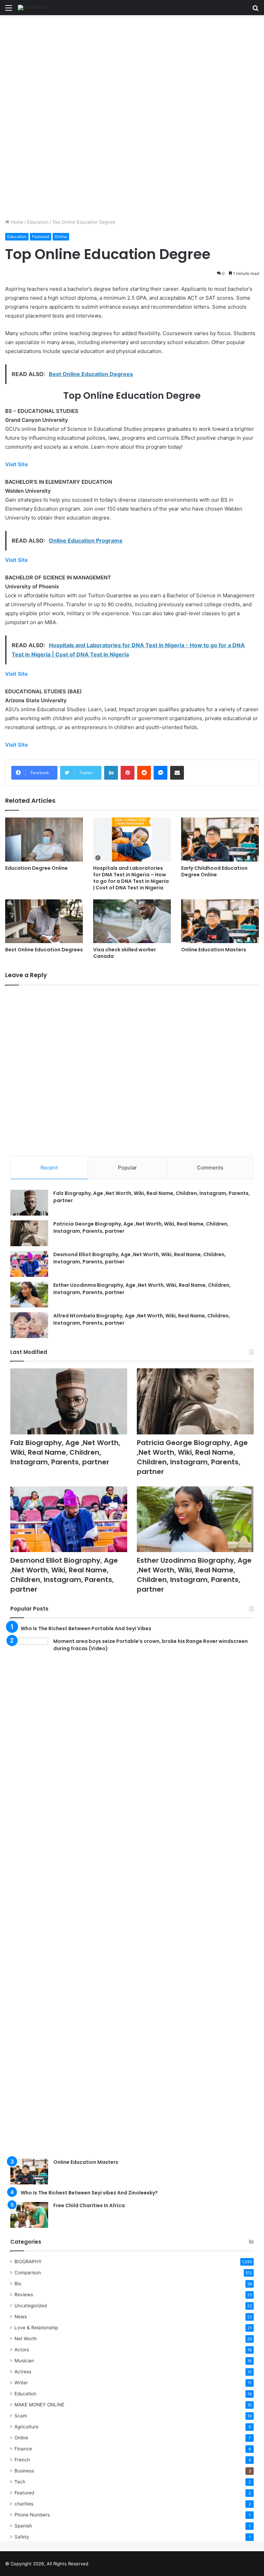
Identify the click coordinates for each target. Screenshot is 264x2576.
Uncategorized (31, 2306)
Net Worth (26, 2339)
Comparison (28, 2273)
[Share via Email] (177, 773)
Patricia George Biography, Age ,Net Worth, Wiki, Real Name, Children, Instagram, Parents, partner (192, 1457)
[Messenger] (161, 773)
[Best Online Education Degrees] (44, 921)
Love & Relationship (36, 2328)
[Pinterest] (128, 773)
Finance (23, 2449)
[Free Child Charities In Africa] (29, 2215)
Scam (21, 2416)
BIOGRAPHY (28, 2262)
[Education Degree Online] (44, 839)
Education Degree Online (36, 868)
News (21, 2317)
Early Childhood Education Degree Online (214, 871)
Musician (24, 2361)
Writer (21, 2383)
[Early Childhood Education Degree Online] (220, 839)
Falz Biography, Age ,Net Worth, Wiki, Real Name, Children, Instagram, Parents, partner (65, 1452)
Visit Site (16, 464)
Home (16, 222)
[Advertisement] (132, 66)
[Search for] (255, 10)
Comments (210, 1168)
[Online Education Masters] (220, 921)
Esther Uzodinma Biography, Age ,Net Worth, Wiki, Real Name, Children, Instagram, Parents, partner (194, 1575)
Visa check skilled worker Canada (125, 953)
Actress (23, 2372)
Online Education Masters (214, 950)
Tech (20, 2482)
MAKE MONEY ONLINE (39, 2405)
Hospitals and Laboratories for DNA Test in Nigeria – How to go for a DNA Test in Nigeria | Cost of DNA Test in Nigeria (131, 878)
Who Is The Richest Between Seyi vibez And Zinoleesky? (89, 2193)
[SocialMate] (32, 8)
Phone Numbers (32, 2515)
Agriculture (26, 2427)
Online (61, 237)
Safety (22, 2537)
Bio (18, 2284)
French (22, 2460)
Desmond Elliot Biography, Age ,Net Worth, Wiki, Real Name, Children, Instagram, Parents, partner (64, 1575)
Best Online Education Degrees (44, 950)
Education (38, 222)
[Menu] (9, 10)
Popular (127, 1168)
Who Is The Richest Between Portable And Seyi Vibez (86, 1628)
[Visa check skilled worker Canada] (132, 921)
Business (24, 2471)
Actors (22, 2350)
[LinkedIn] (111, 773)
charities (24, 2504)
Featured (41, 237)
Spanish (23, 2526)
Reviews (24, 2295)
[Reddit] (144, 773)
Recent (49, 1168)
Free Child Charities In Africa (89, 2205)
